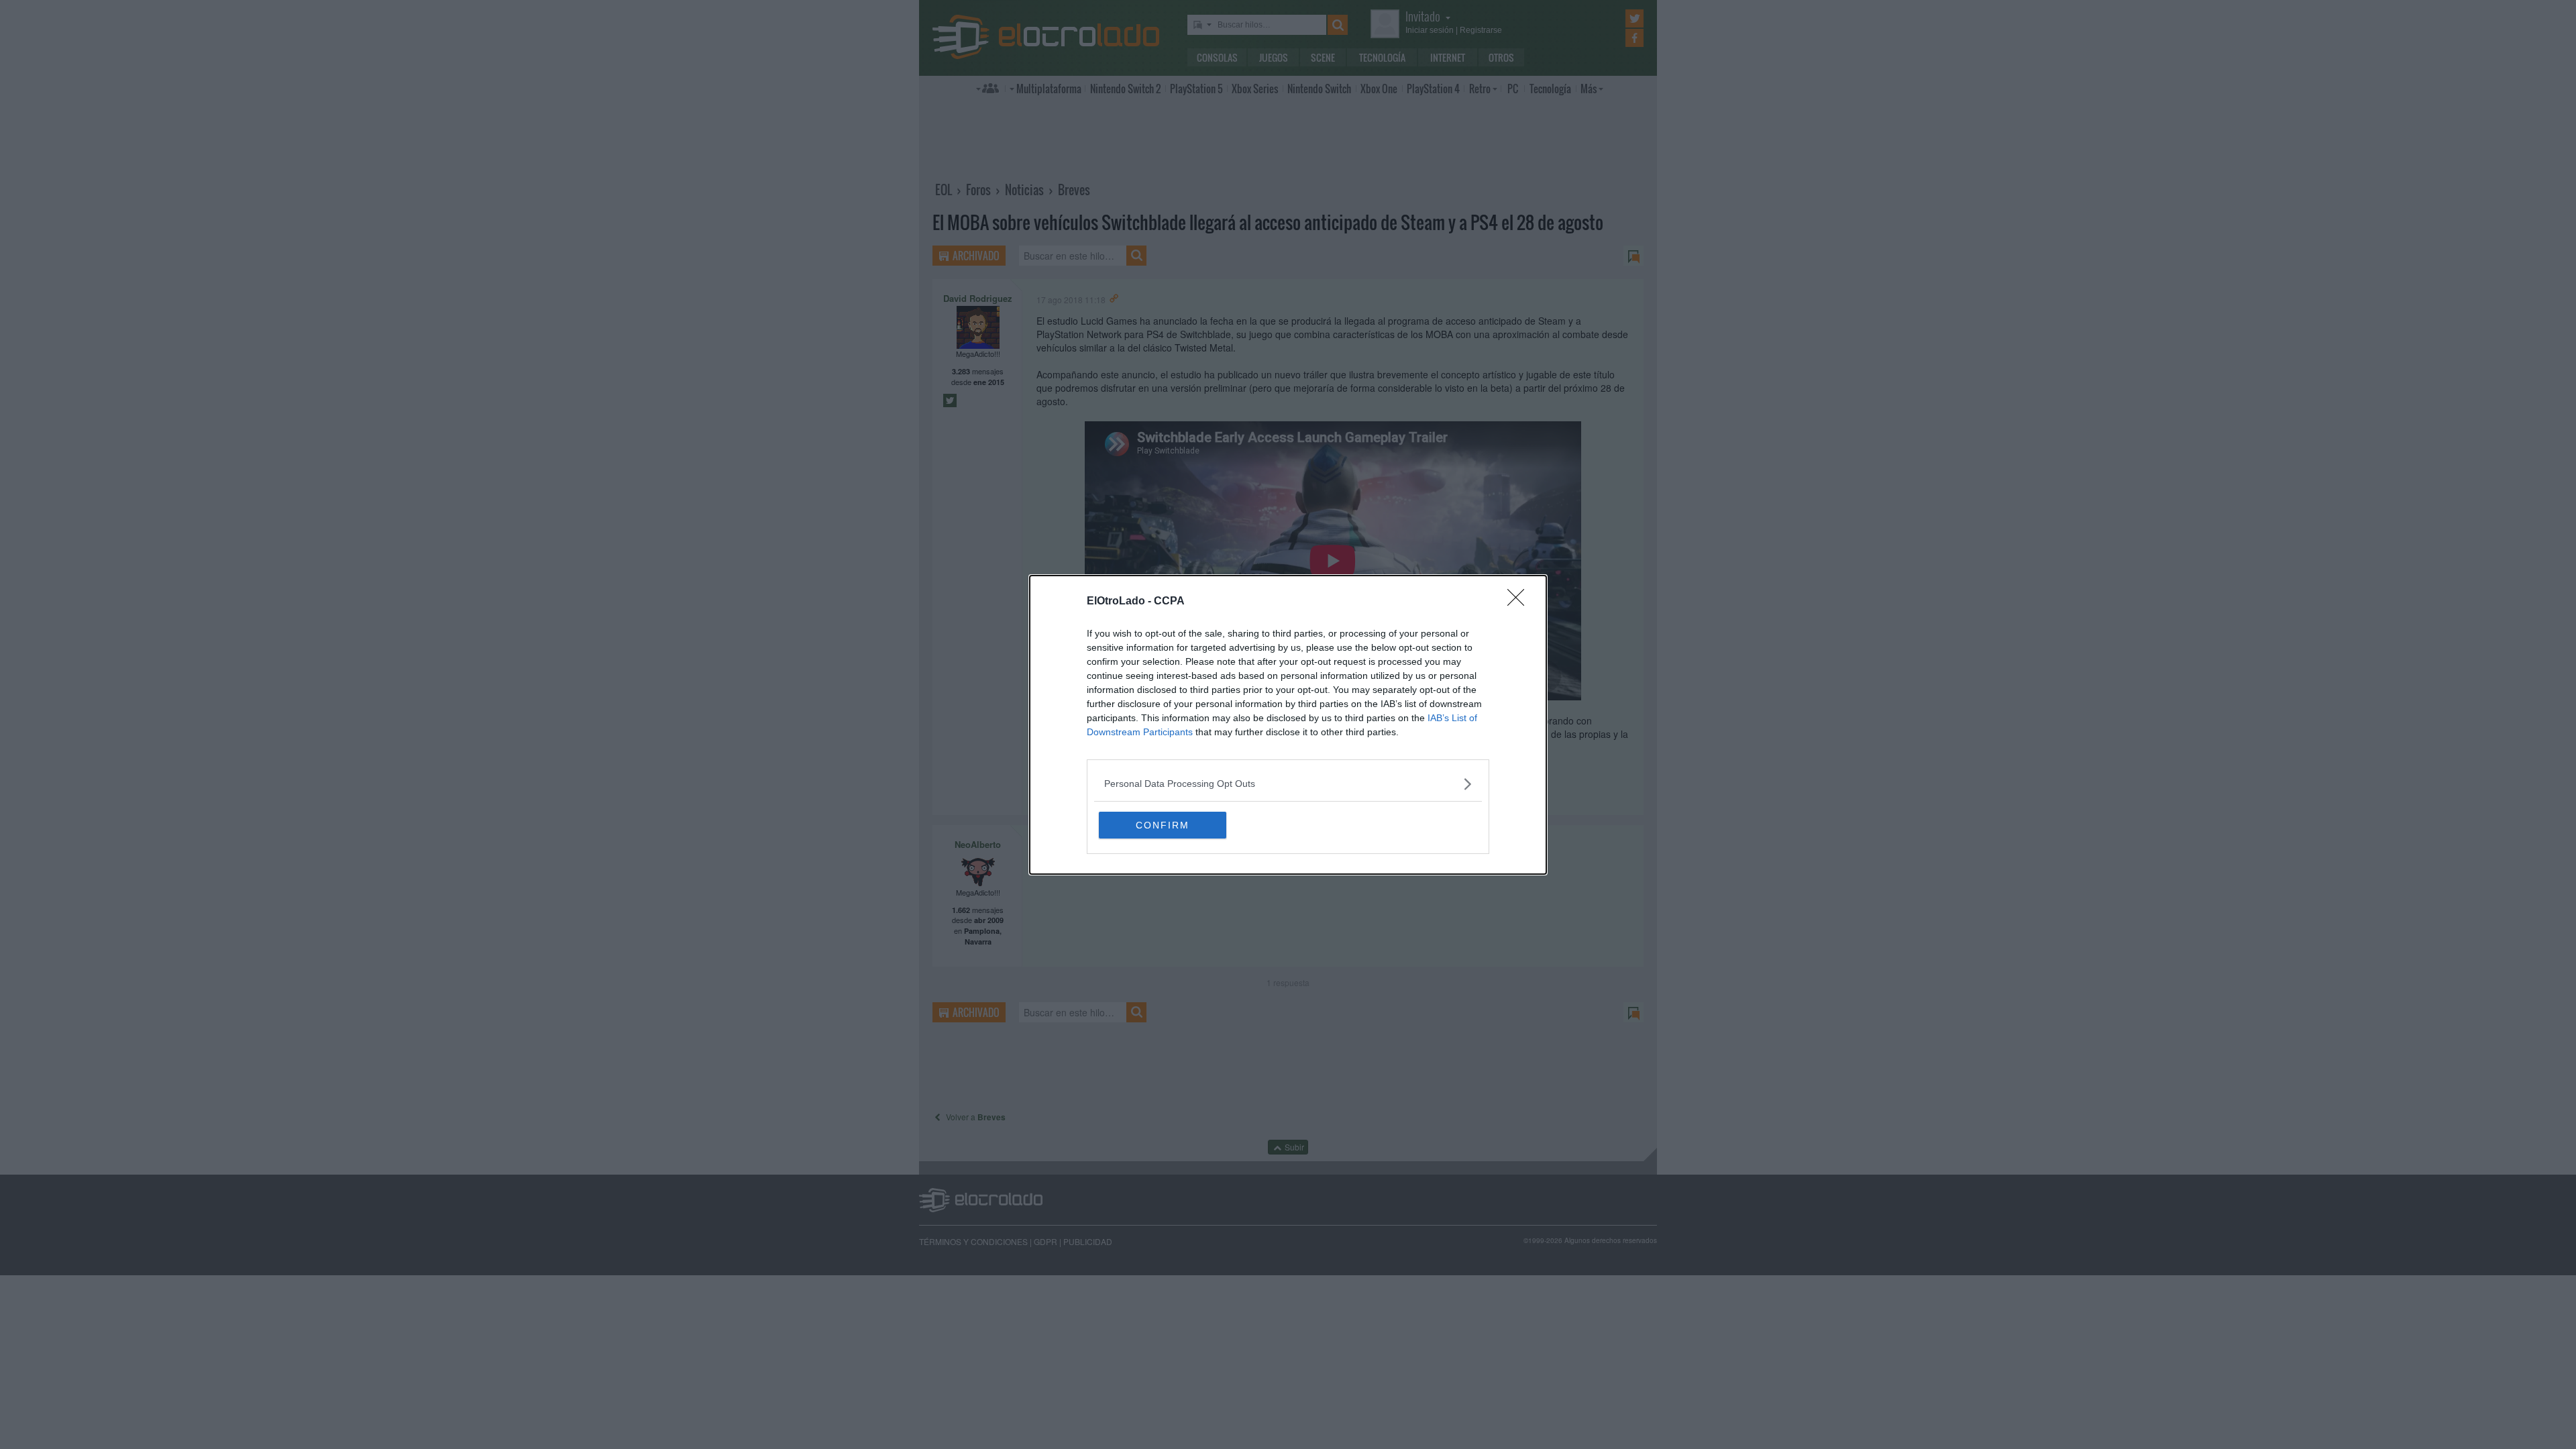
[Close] (1520, 602)
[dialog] (1288, 725)
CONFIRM (1163, 825)
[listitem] (1288, 784)
